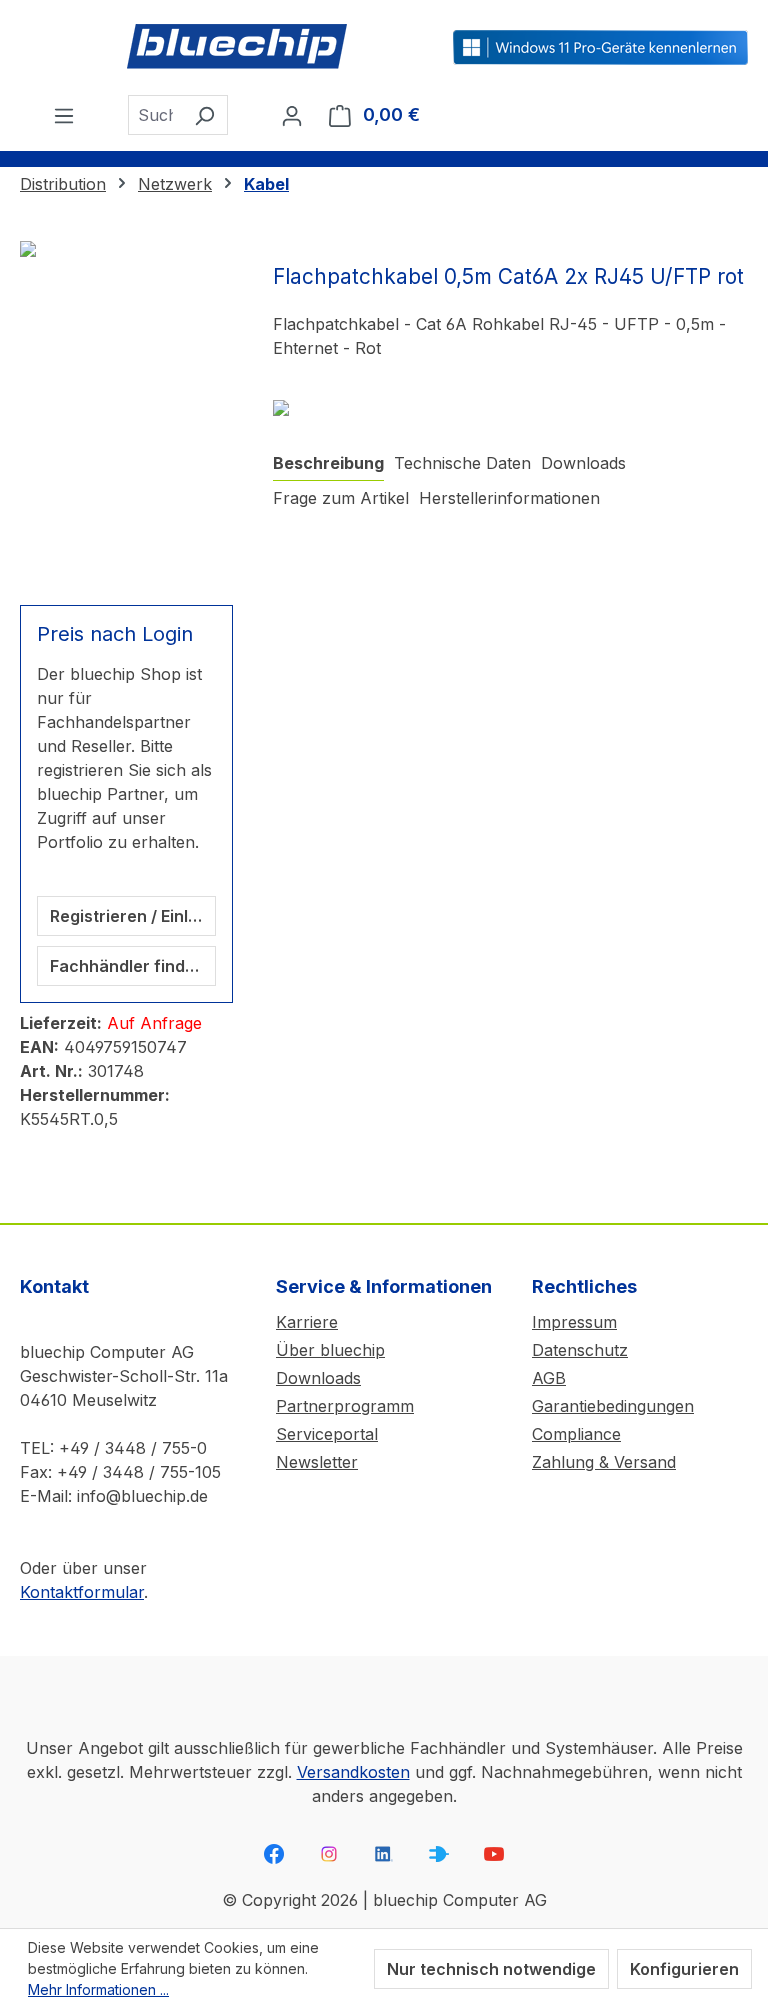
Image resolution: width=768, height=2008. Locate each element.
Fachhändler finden (127, 966)
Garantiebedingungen (613, 1406)
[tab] (328, 463)
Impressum (574, 1322)
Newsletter (317, 1462)
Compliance (576, 1434)
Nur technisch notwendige (491, 1969)
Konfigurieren (684, 1969)
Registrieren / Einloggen (133, 916)
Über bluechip (330, 1350)
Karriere (307, 1322)
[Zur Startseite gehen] (236, 47)
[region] (126, 411)
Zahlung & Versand (604, 1462)
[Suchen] (204, 115)
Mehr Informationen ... (98, 1989)
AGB (549, 1378)
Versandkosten (353, 1772)
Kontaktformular (82, 1592)
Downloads (318, 1378)
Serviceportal (327, 1434)
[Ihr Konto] (292, 115)
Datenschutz (580, 1350)
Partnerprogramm (345, 1406)
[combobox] (155, 115)
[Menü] (64, 115)
